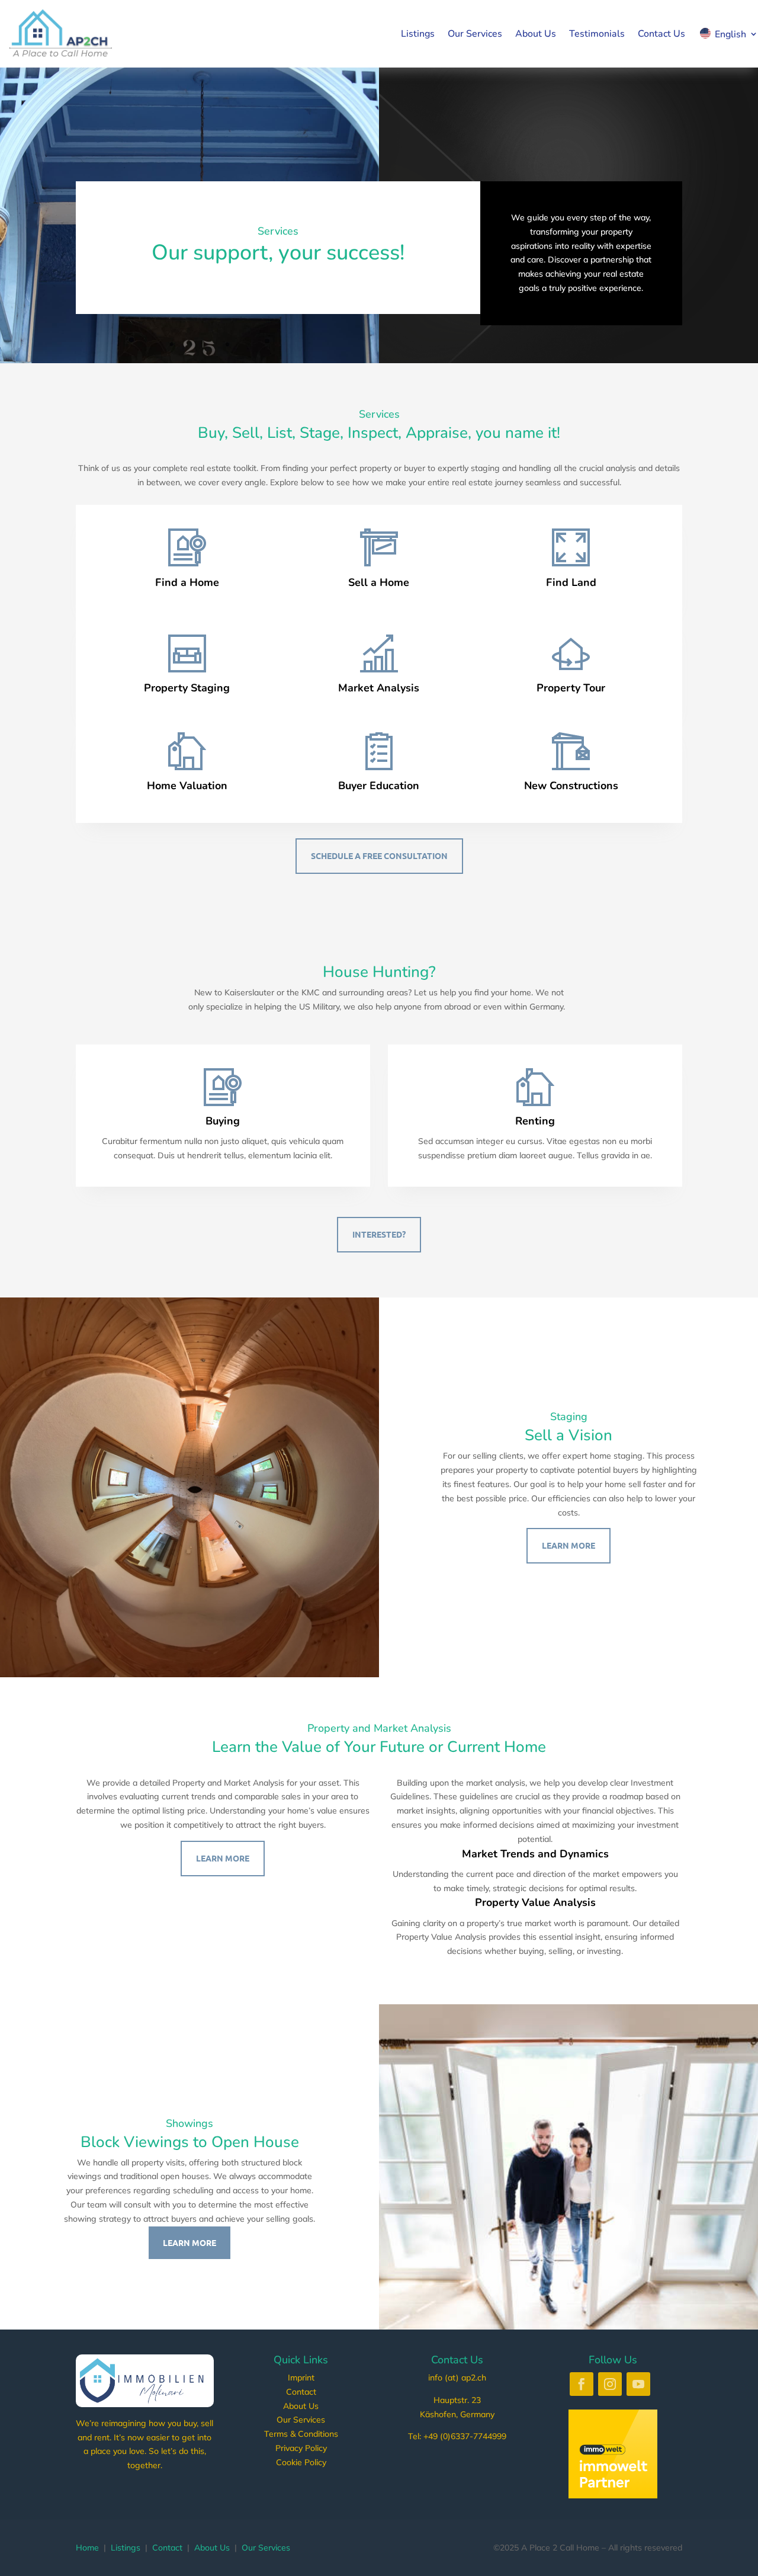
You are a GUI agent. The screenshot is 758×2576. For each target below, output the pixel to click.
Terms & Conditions (301, 2434)
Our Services (475, 34)
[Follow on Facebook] (582, 2384)
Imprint (301, 2378)
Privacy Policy (301, 2448)
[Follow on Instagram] (610, 2384)
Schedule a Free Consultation (379, 856)
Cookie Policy (301, 2462)
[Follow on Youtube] (638, 2384)
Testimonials (597, 34)
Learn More (568, 1545)
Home (87, 2548)
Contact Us (661, 34)
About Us (536, 34)
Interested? (379, 1234)
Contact (301, 2392)
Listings (418, 34)
